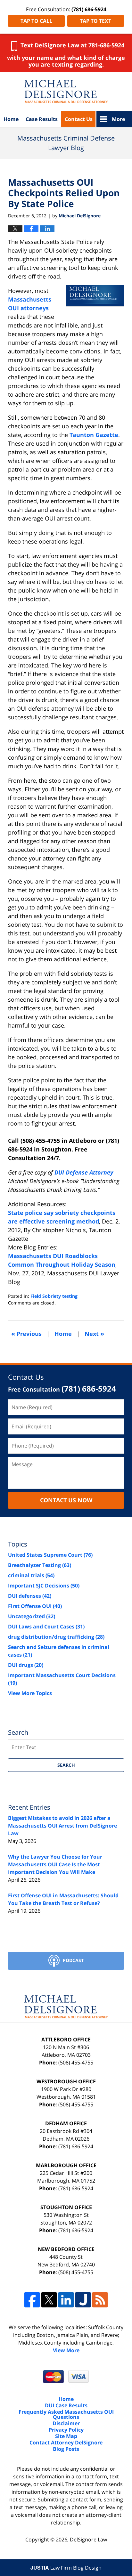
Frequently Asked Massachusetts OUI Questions (66, 2414)
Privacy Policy (66, 2430)
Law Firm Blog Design (66, 2568)
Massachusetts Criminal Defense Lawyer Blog (66, 92)
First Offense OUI (35, 1606)
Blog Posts (66, 2449)
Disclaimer (66, 2423)
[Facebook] (32, 2300)
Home (11, 119)
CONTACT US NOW (66, 1500)
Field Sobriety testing (54, 1296)
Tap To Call (36, 21)
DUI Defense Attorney (84, 1172)
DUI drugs (26, 1665)
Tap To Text (95, 21)
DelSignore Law (88, 2540)
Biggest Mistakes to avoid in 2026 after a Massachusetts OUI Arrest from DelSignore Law (62, 1826)
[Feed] (100, 2300)
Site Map (66, 2436)
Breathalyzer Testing (40, 1565)
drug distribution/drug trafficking (56, 1637)
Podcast (73, 1960)
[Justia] (83, 2300)
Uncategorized (32, 1616)
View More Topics (30, 1693)
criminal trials (31, 1575)
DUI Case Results (66, 2405)
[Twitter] (49, 2300)
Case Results (42, 119)
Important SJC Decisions (44, 1586)
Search (66, 1765)
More (118, 119)
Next (94, 1333)
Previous (26, 1333)
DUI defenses (30, 1596)
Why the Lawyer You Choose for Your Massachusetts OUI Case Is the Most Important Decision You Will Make (55, 1864)
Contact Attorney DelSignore (66, 2443)
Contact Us (79, 119)
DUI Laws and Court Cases (46, 1627)
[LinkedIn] (66, 2300)
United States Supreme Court (50, 1555)
